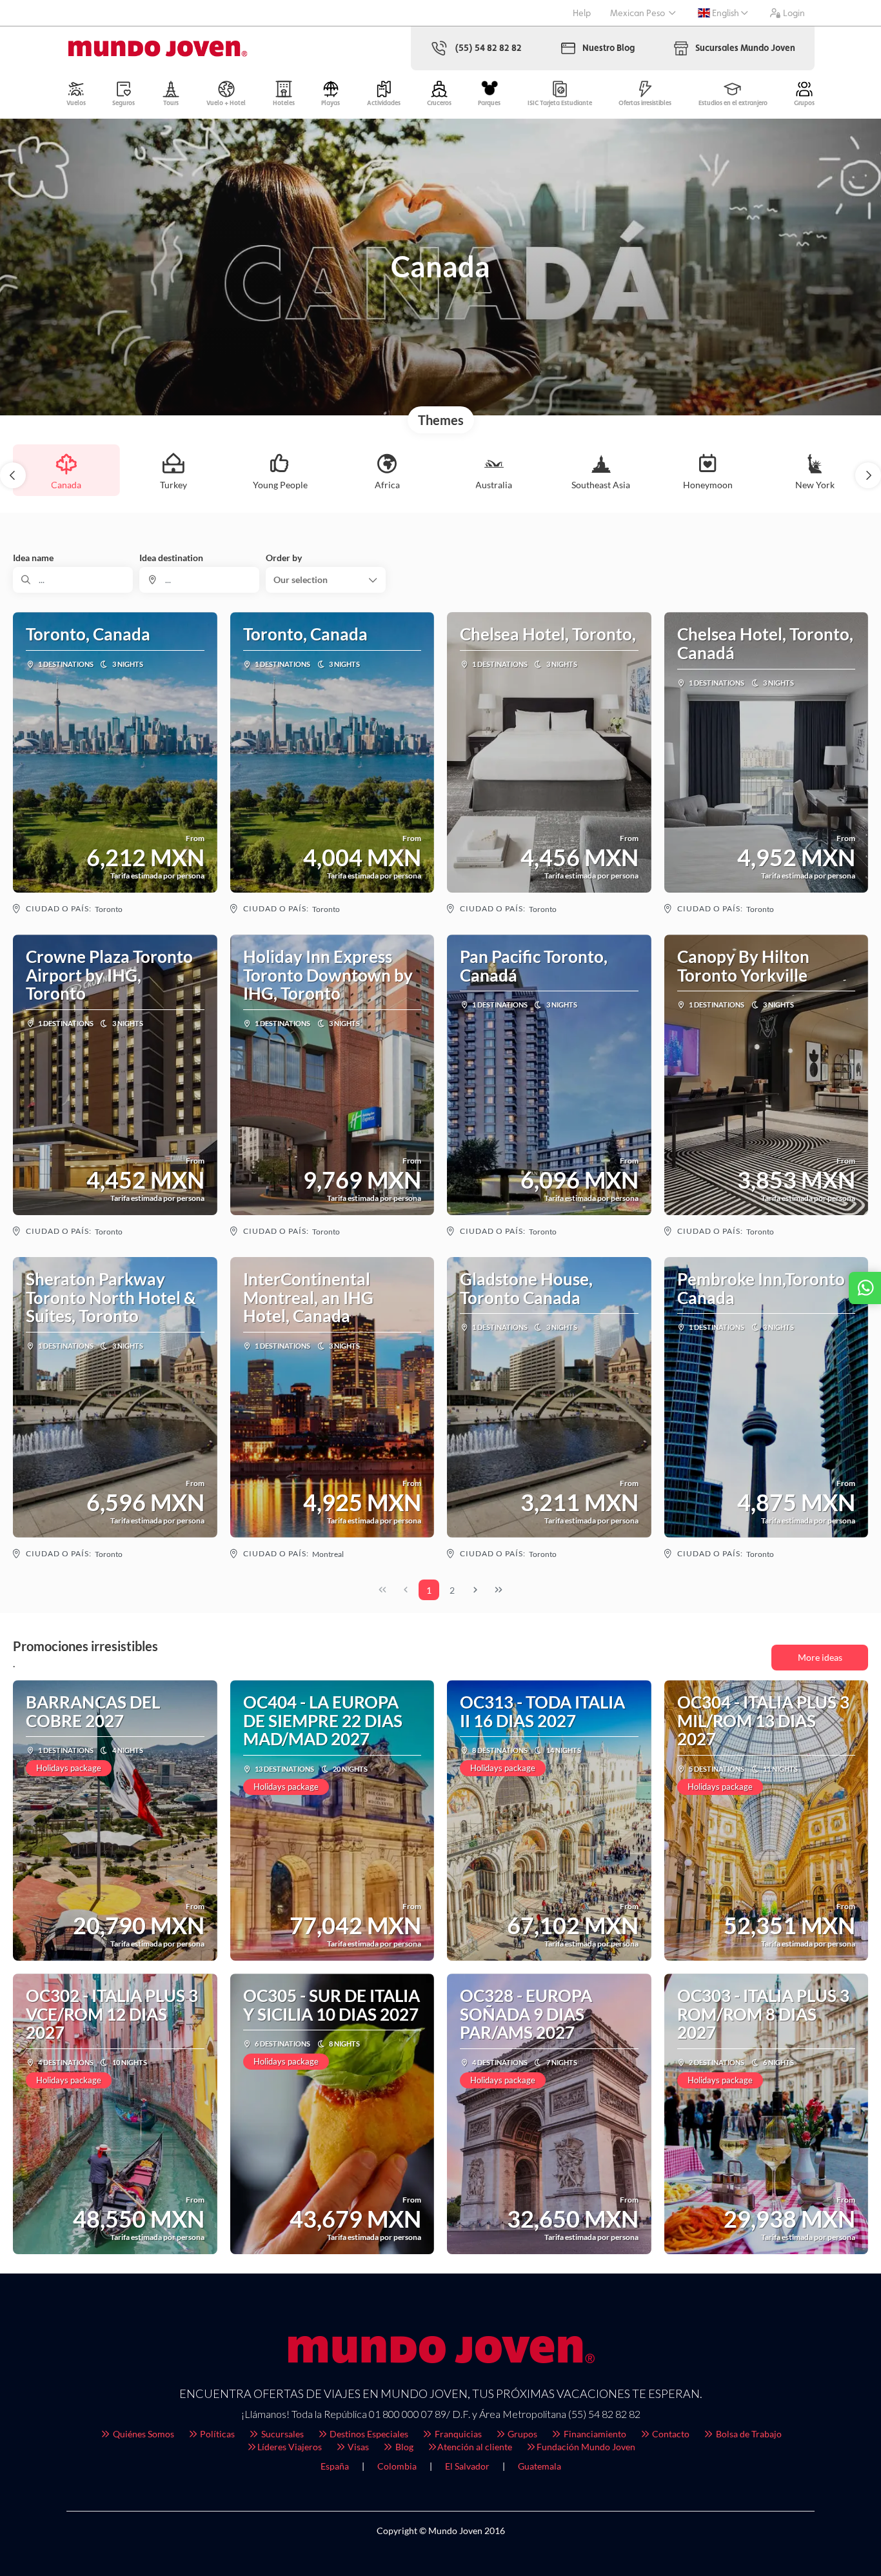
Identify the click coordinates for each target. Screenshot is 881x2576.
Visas (357, 2447)
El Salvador (467, 2466)
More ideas (820, 1657)
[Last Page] (499, 1590)
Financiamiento (594, 2434)
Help (582, 13)
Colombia (397, 2466)
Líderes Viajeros (290, 2447)
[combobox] (199, 580)
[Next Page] (475, 1590)
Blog (403, 2447)
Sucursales (282, 2434)
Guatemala (539, 2466)
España (335, 2466)
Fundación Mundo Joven (586, 2447)
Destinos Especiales (368, 2434)
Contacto (670, 2434)
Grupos (521, 2434)
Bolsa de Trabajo (748, 2434)
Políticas (216, 2434)
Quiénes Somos (143, 2434)
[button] (13, 475)
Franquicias (457, 2434)
